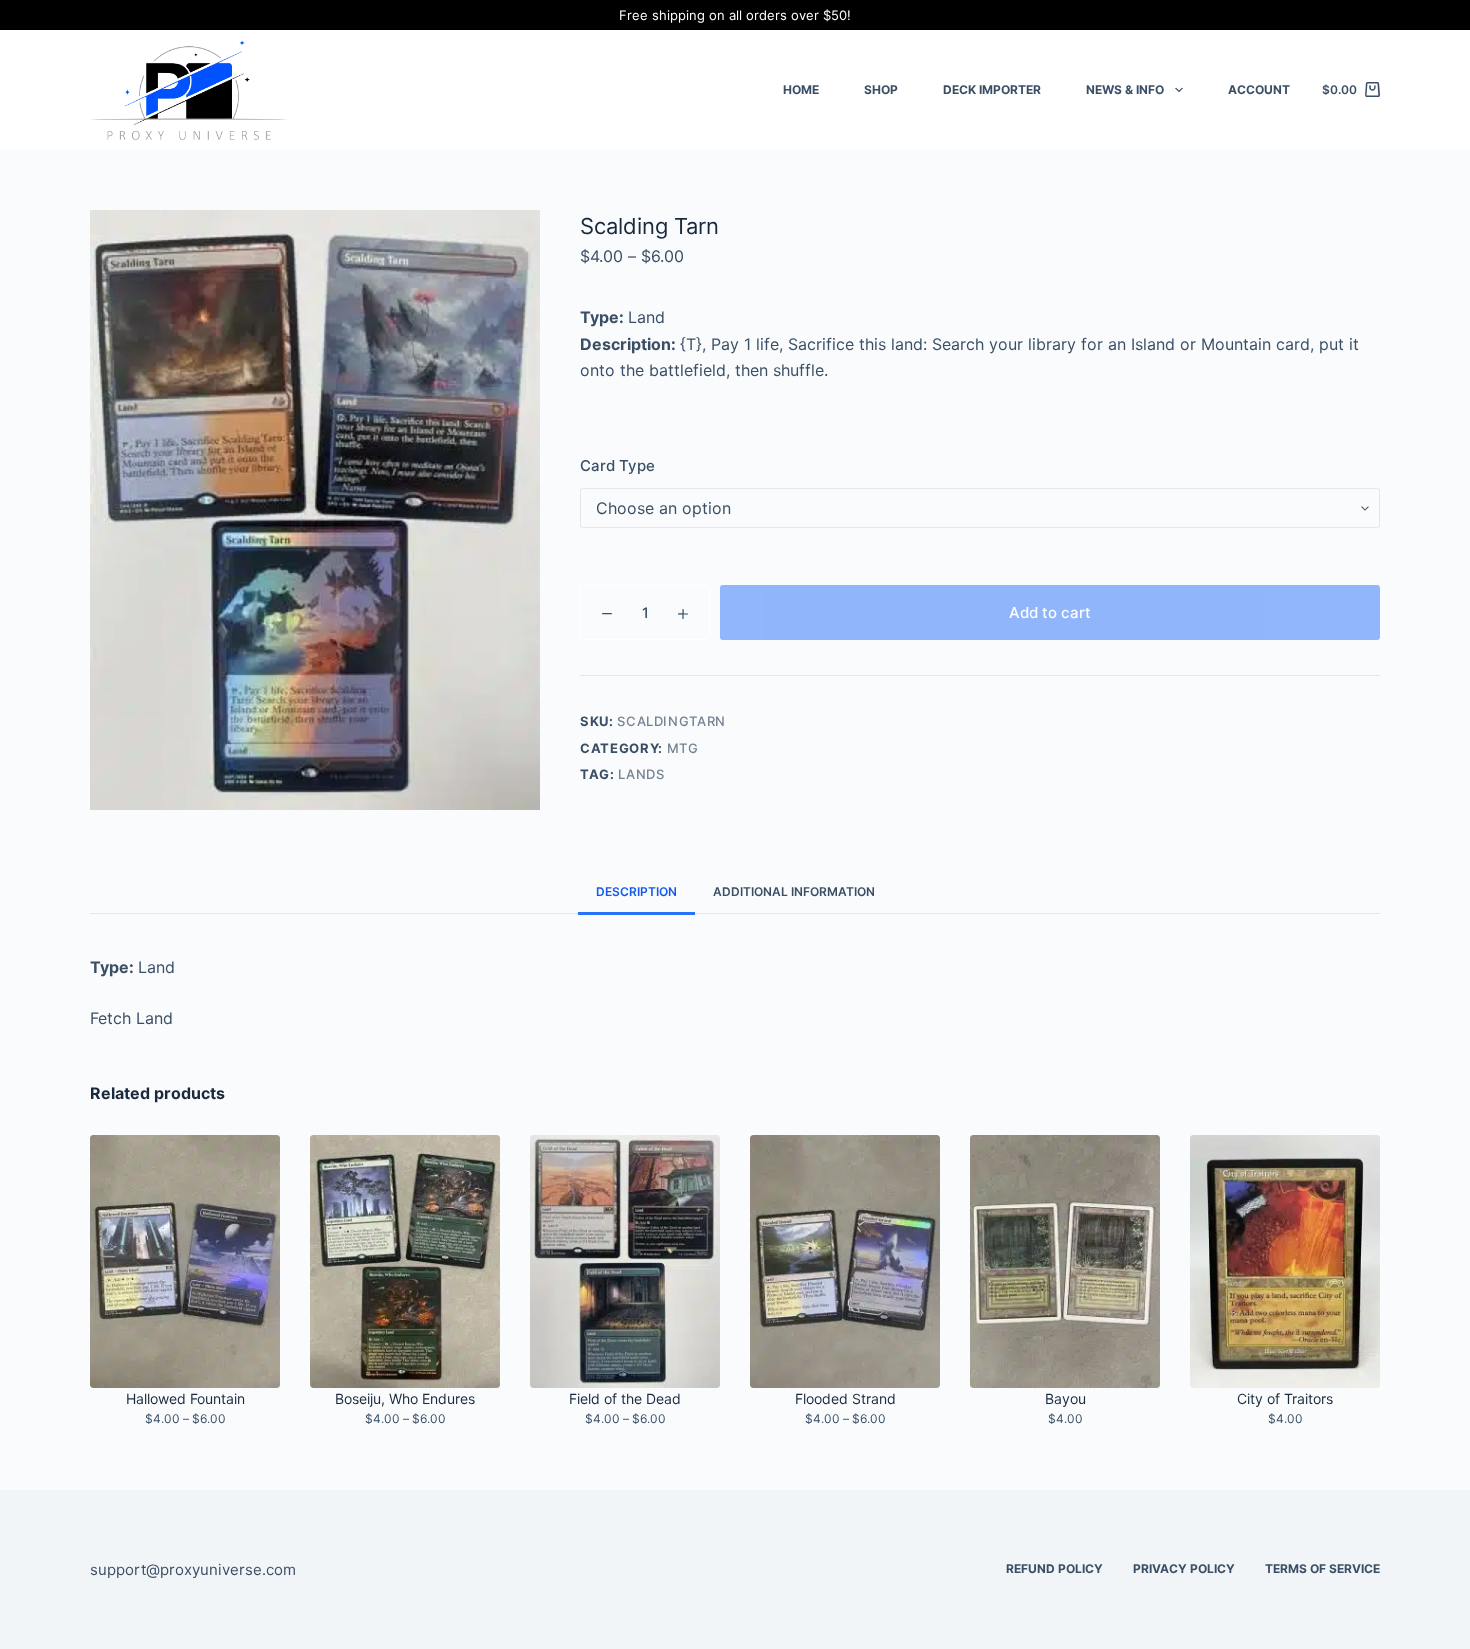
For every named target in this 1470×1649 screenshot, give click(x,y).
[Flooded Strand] (845, 1261)
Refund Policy (1054, 1568)
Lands (641, 774)
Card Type (617, 465)
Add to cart (1050, 612)
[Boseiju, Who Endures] (405, 1261)
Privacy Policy (1184, 1568)
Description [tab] (636, 891)
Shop (881, 89)
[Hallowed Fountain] (185, 1261)
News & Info (1125, 89)
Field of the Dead (625, 1398)
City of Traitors (1285, 1398)
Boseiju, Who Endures (405, 1398)
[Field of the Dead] (625, 1261)
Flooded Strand (845, 1398)
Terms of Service (1322, 1568)
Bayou (1065, 1398)
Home (801, 89)
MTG (683, 748)
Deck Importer (992, 89)
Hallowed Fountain (185, 1398)
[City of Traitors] (1285, 1261)
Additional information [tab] (794, 891)
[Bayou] (1065, 1261)
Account (1259, 89)
